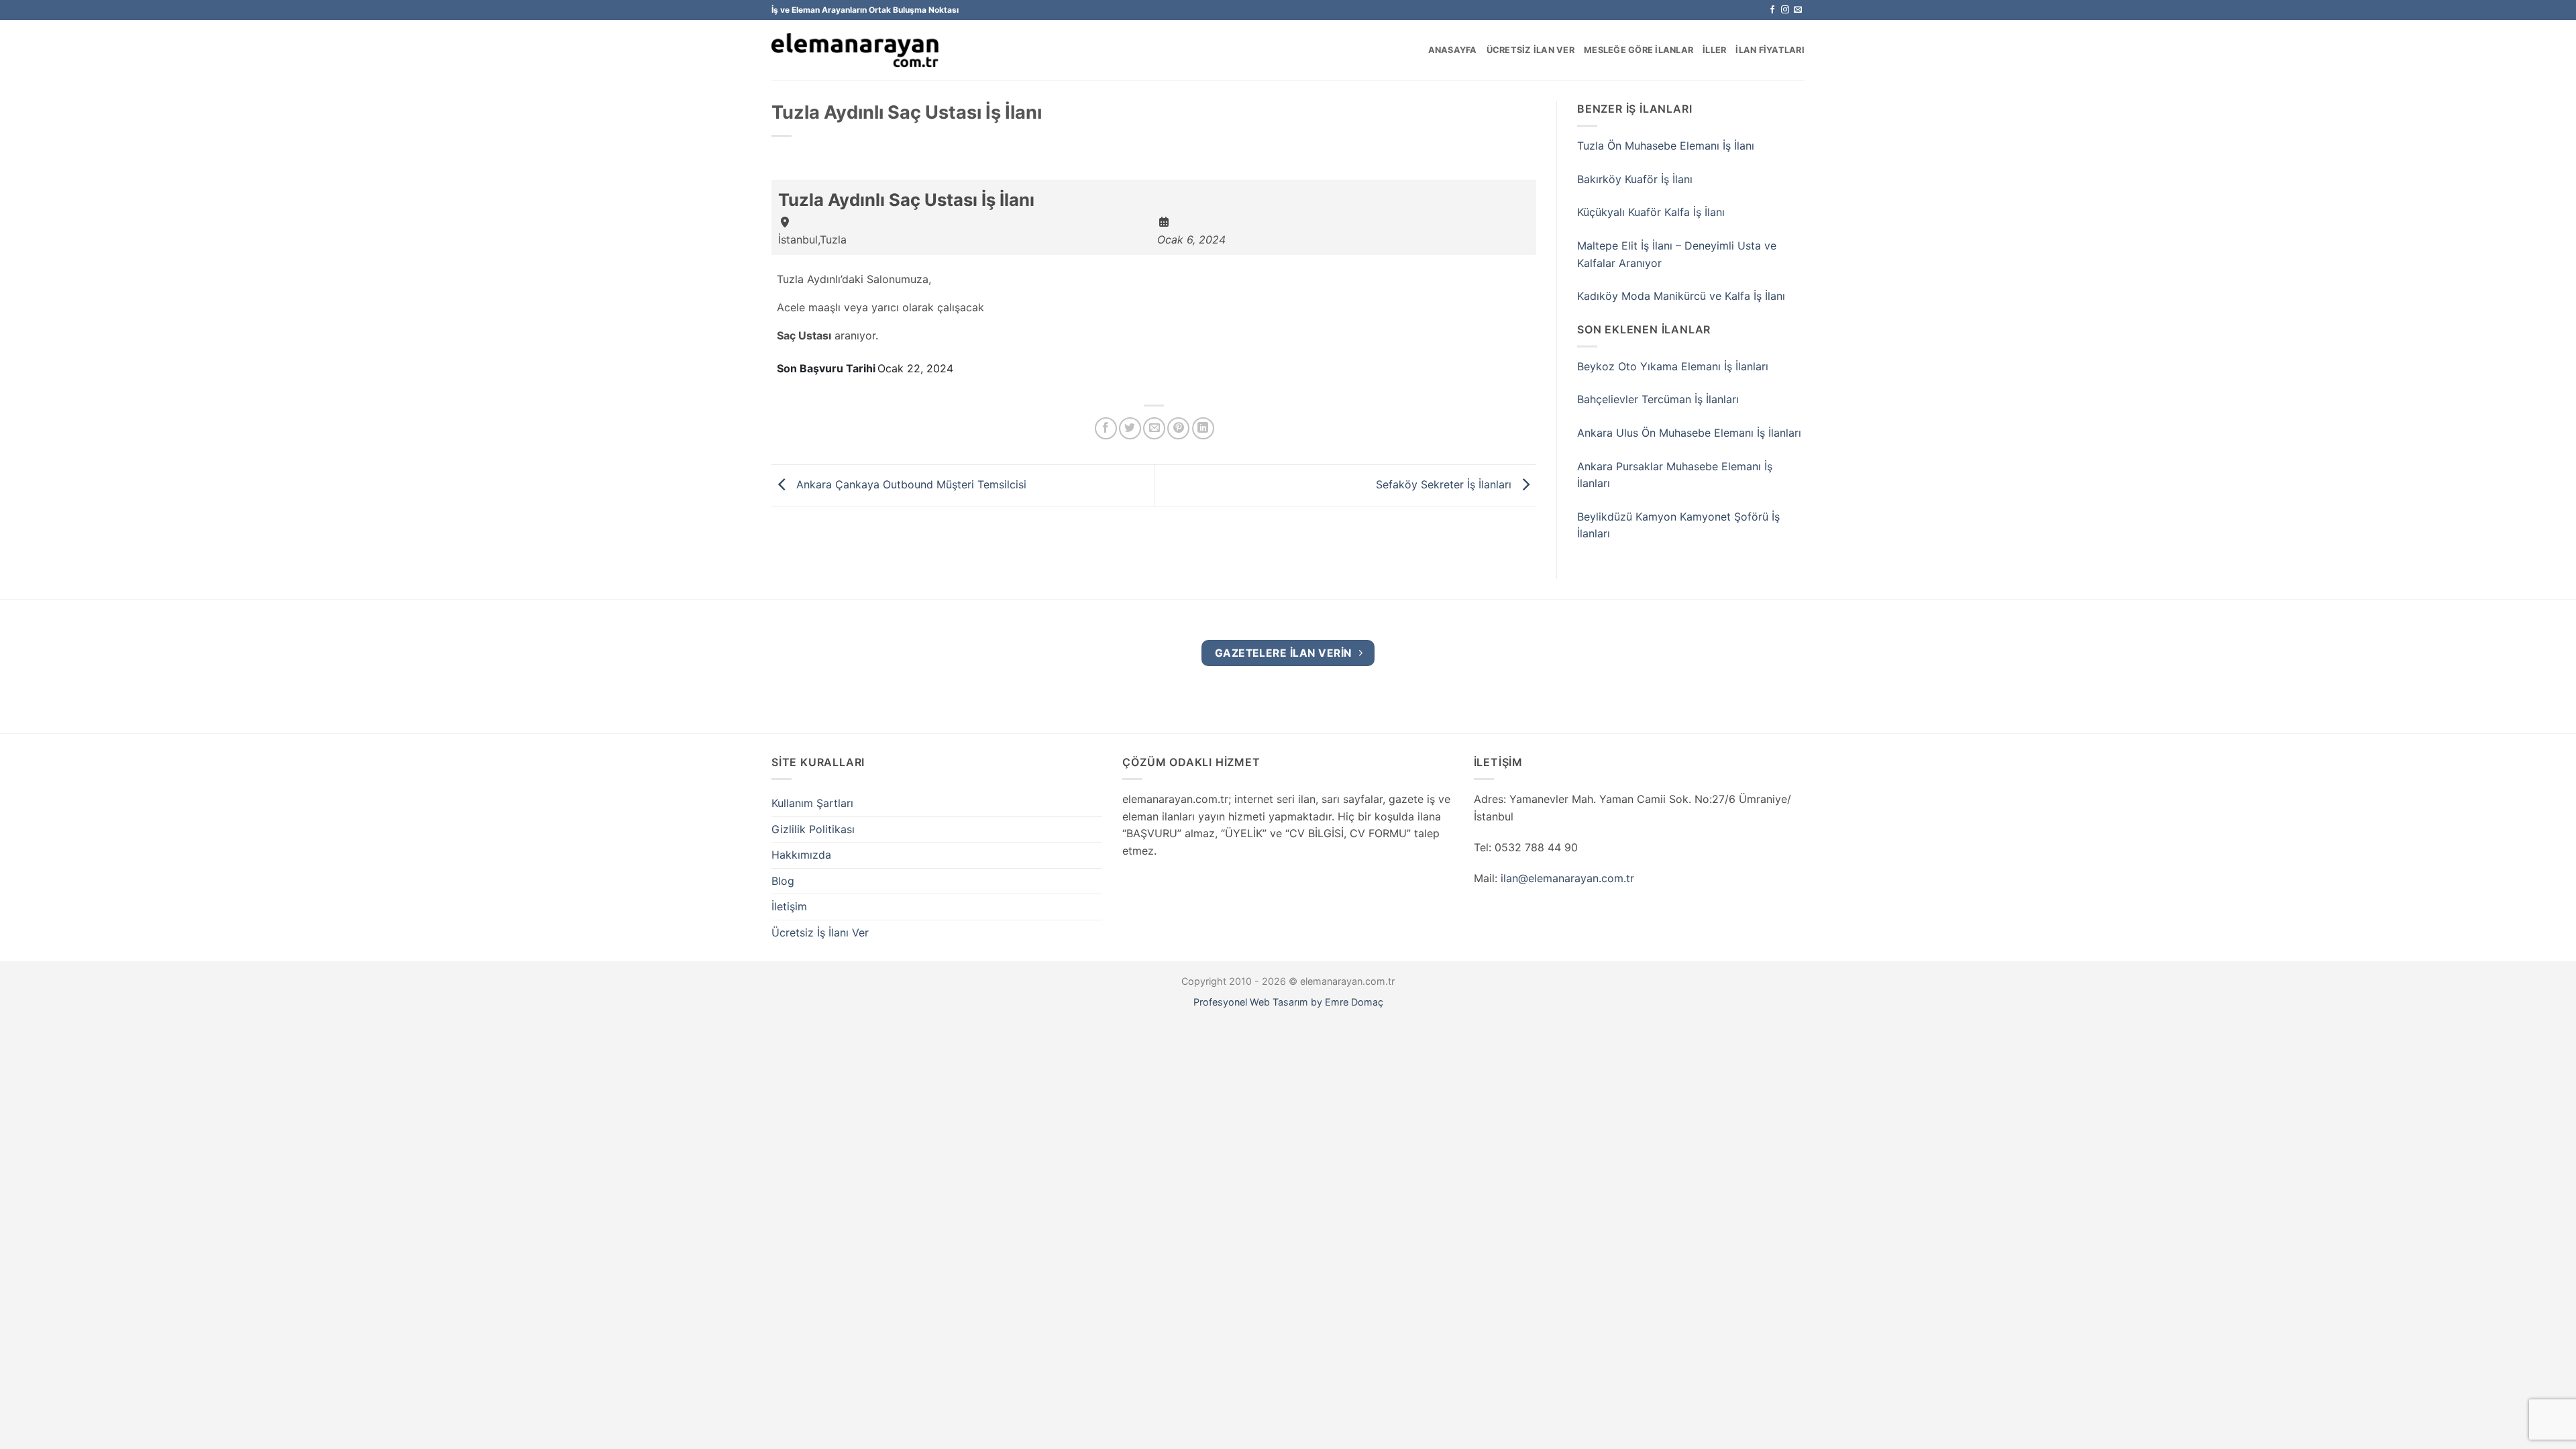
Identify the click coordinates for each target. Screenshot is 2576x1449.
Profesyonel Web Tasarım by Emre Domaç (1288, 1002)
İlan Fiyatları (1770, 50)
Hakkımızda (801, 855)
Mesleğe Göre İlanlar (1639, 50)
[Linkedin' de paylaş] (1203, 428)
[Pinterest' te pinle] (1178, 428)
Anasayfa (1453, 50)
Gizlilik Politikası (813, 829)
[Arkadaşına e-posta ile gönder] (1154, 428)
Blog (783, 881)
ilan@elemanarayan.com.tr (1567, 878)
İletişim (789, 906)
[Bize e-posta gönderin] (1798, 10)
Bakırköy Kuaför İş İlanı (1635, 179)
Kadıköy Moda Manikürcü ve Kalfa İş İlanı (1681, 296)
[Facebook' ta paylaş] (1106, 428)
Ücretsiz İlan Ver (1531, 50)
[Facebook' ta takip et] (1772, 10)
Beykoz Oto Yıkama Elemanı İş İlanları (1673, 366)
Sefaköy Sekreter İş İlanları (1445, 484)
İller (1714, 50)
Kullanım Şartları (812, 803)
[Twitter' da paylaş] (1130, 428)
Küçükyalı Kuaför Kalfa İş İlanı (1651, 212)
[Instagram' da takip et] (1785, 10)
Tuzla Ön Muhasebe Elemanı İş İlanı (1666, 146)
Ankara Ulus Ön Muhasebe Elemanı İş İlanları (1689, 433)
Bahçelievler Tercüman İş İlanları (1658, 399)
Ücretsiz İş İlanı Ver (820, 932)
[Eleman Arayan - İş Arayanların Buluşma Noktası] (855, 51)
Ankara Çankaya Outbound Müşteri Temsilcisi (910, 484)
